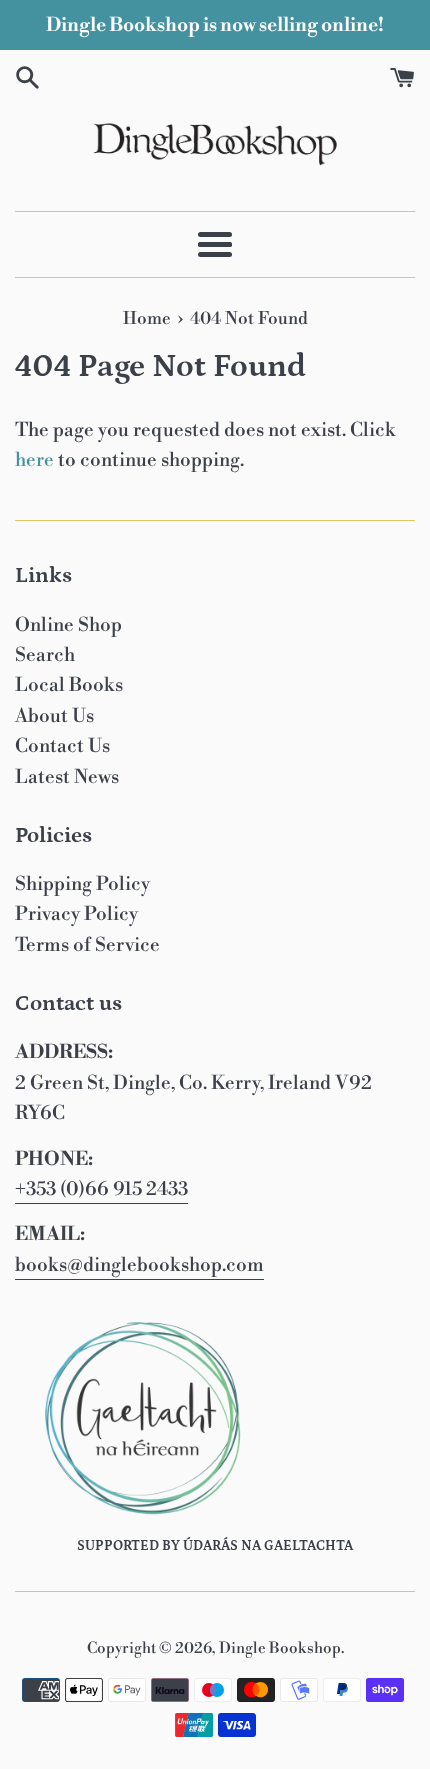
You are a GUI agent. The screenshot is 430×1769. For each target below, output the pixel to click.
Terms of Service (87, 945)
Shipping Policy (82, 884)
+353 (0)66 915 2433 (101, 1189)
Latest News (67, 777)
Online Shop (68, 625)
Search (45, 655)
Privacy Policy (76, 914)
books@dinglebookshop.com (139, 1265)
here (34, 460)
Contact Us (62, 746)
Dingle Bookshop (280, 1648)
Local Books (69, 685)
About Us (54, 716)
